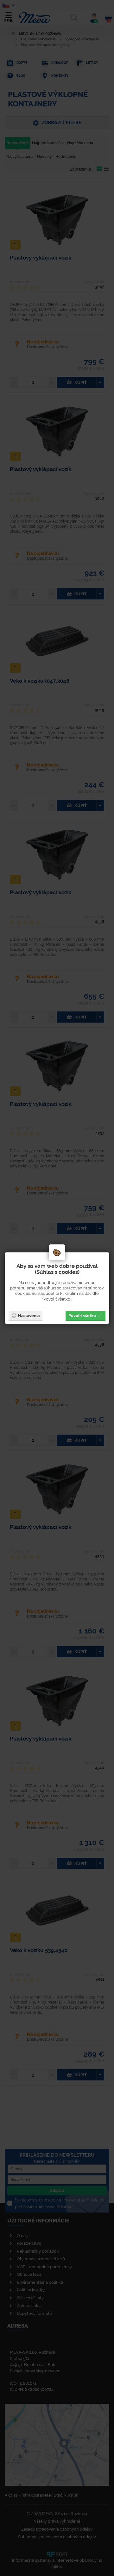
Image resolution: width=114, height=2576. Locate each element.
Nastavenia (29, 1315)
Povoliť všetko (82, 1315)
